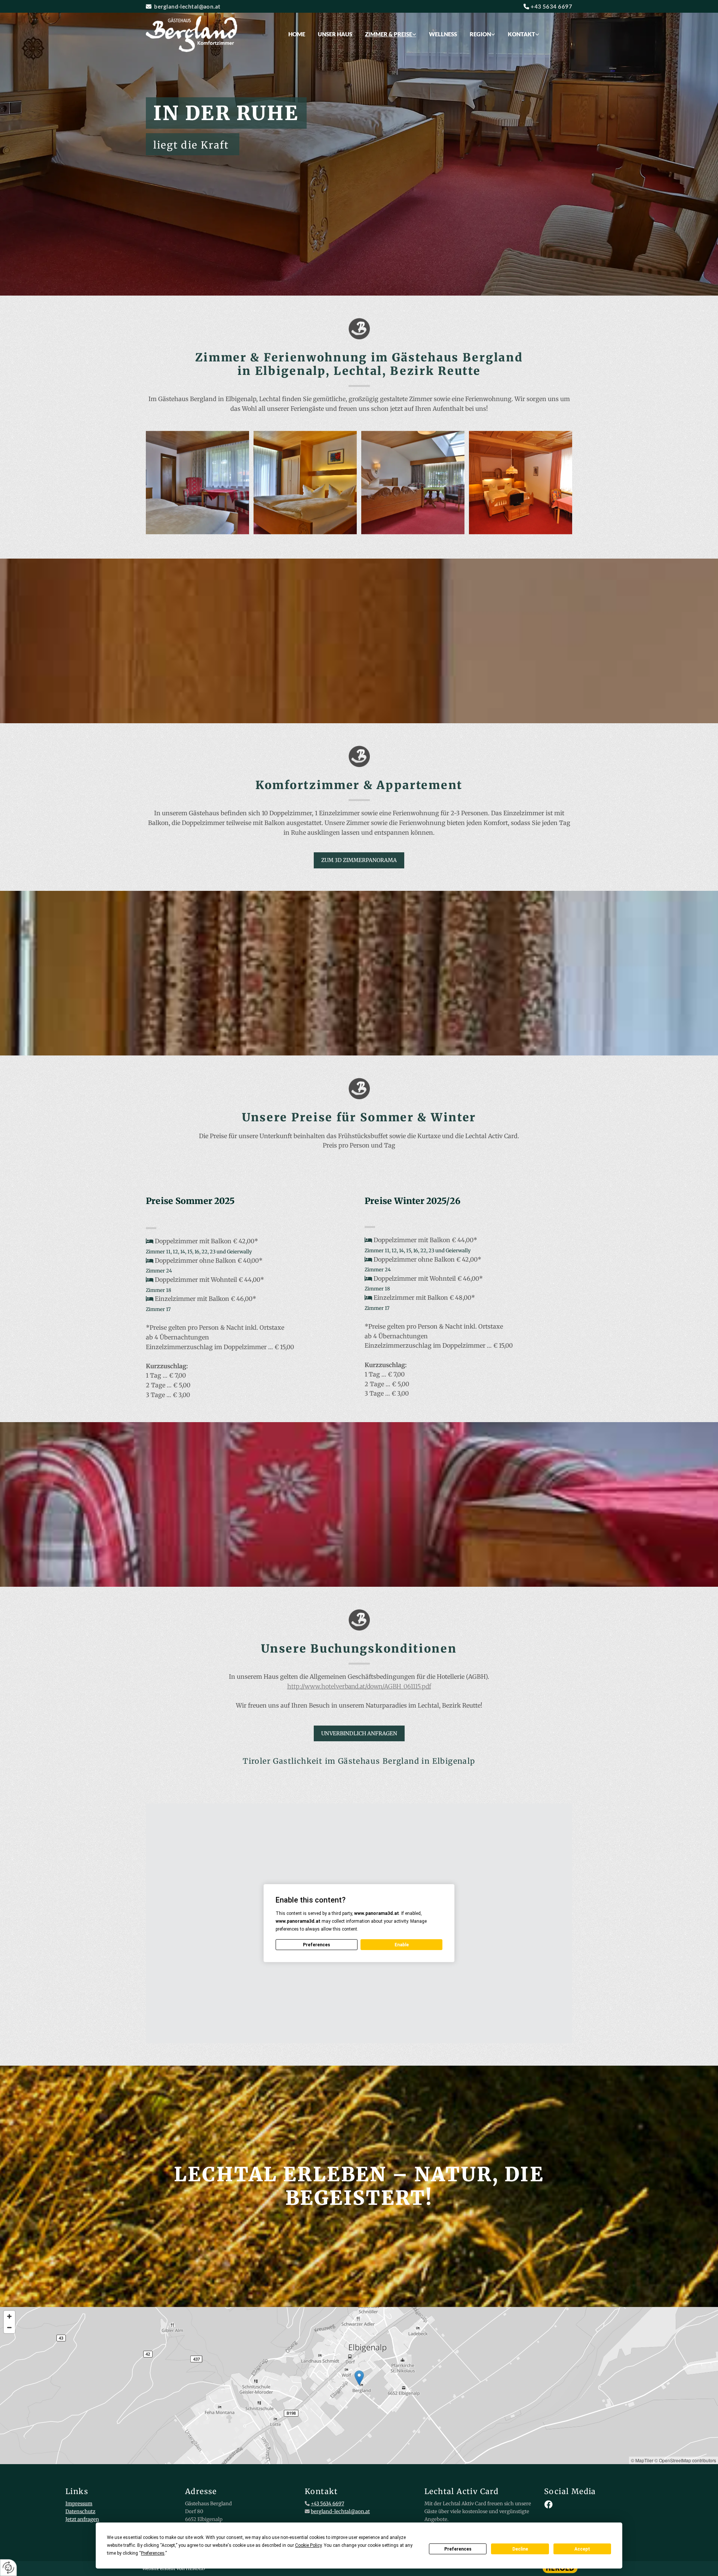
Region (480, 34)
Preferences (458, 2549)
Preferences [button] (153, 2553)
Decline (520, 2549)
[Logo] (195, 34)
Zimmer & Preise (389, 34)
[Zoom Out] (9, 2328)
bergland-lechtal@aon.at (187, 6)
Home (297, 34)
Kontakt (521, 34)
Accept (582, 2549)
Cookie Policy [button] (308, 2545)
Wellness (443, 34)
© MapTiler (642, 2460)
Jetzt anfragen (82, 2519)
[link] (391, 34)
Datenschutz (80, 2511)
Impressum (79, 2504)
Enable (402, 1945)
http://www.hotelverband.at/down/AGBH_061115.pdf (359, 1686)
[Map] (359, 2386)
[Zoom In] (9, 2316)
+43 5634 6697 (551, 6)
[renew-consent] (8, 2568)
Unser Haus (335, 34)
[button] (359, 860)
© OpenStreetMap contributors (685, 2460)
